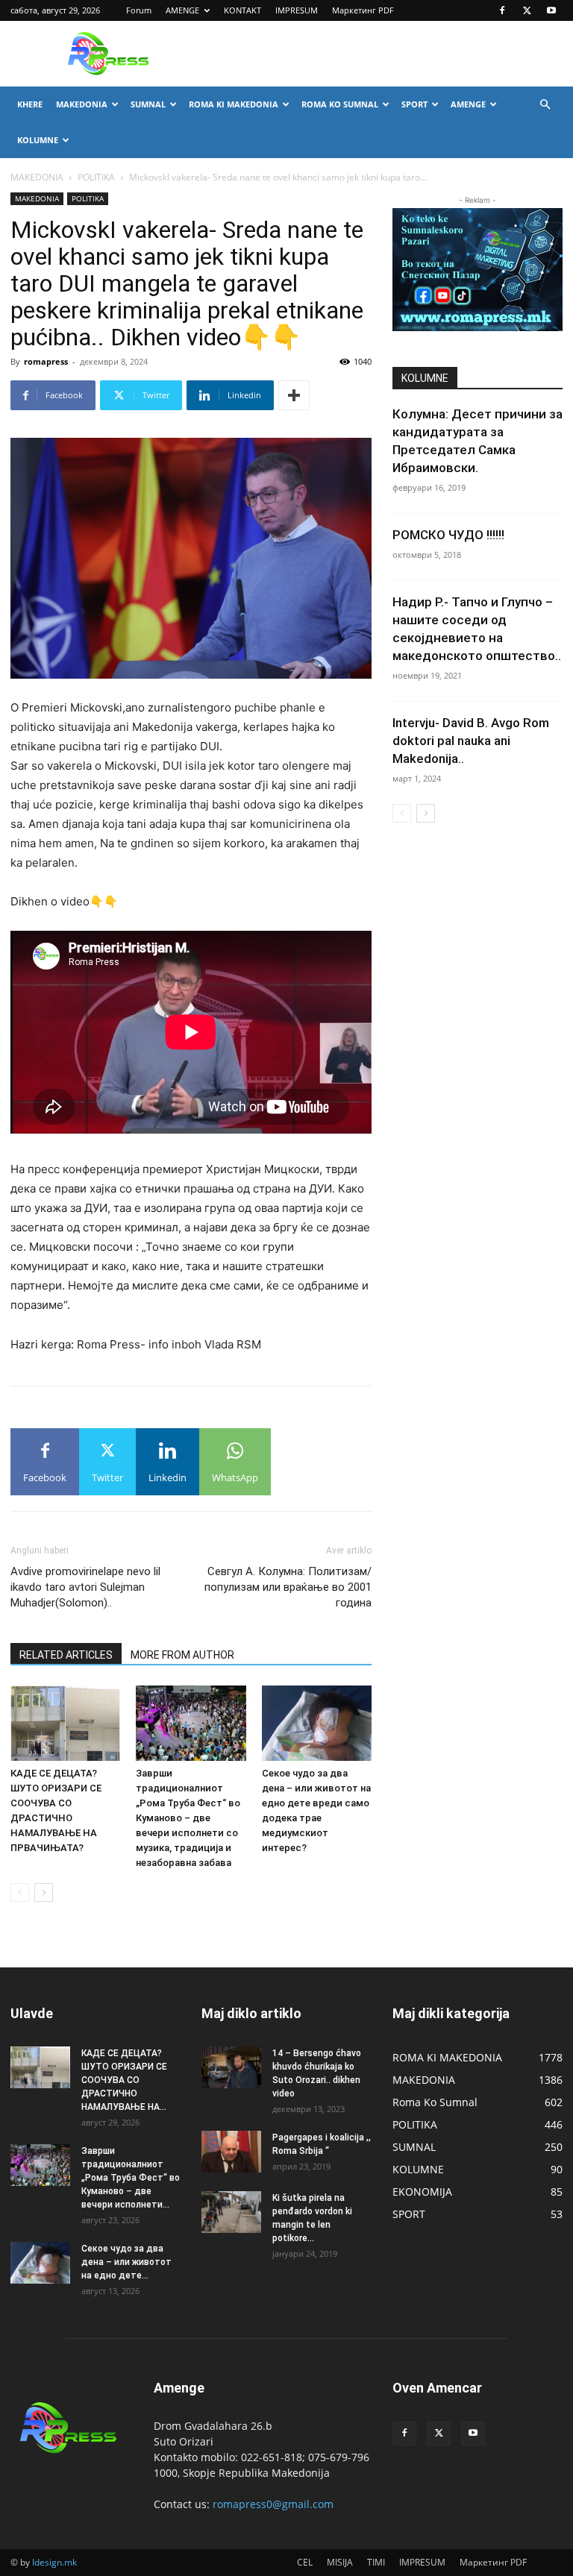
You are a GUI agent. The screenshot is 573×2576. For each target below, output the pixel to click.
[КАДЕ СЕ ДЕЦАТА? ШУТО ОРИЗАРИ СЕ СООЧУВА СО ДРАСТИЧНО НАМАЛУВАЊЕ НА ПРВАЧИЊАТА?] (65, 1723)
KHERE (30, 104)
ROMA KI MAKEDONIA (234, 104)
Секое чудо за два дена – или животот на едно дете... (126, 2262)
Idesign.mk (54, 2562)
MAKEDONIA (82, 104)
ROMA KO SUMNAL (340, 104)
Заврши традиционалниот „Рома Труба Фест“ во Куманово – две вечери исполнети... (131, 2178)
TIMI (376, 2562)
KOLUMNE (38, 140)
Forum (139, 10)
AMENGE (182, 10)
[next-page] (44, 1892)
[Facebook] (502, 10)
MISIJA (340, 2562)
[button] (545, 105)
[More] (294, 395)
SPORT (414, 104)
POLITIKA (96, 177)
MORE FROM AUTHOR (182, 1655)
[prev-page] (20, 1892)
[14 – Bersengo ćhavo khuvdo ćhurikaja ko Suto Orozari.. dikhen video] (231, 2067)
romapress (46, 361)
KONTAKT (242, 10)
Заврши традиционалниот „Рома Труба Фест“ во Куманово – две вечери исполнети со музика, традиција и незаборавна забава (188, 1818)
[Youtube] (551, 10)
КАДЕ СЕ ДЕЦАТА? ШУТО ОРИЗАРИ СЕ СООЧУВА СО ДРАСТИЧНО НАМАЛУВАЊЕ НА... (124, 2080)
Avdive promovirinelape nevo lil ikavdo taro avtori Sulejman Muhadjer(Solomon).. (85, 1587)
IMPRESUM (297, 10)
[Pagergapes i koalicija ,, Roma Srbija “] (231, 2152)
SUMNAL (148, 104)
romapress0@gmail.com (273, 2504)
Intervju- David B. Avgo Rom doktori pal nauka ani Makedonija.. (471, 741)
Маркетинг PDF (363, 10)
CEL (305, 2562)
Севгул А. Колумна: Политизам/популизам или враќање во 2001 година (288, 1587)
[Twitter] (527, 10)
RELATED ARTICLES (66, 1655)
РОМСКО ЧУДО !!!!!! (448, 535)
